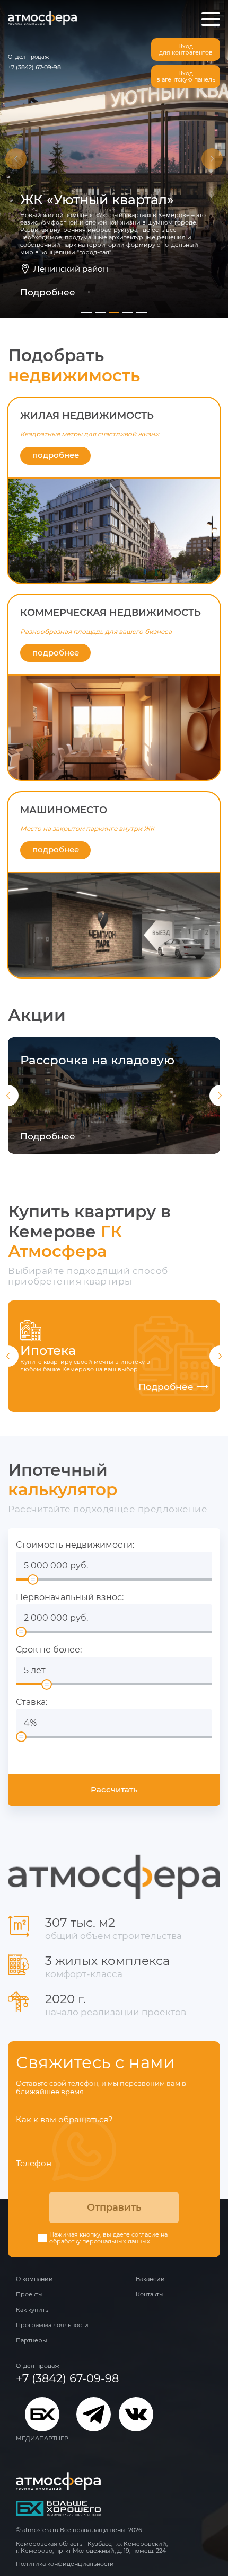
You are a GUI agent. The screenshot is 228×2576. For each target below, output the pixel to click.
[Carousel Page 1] (86, 313)
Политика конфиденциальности (65, 2564)
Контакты (150, 2294)
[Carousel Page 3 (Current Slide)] (114, 313)
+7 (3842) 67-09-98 (34, 67)
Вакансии (150, 2279)
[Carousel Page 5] (142, 313)
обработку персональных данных (100, 2242)
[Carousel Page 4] (128, 313)
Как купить (32, 2310)
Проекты (29, 2294)
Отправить (114, 2207)
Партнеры (32, 2340)
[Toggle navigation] (211, 19)
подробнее (56, 455)
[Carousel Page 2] (100, 313)
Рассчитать (114, 1789)
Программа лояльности (52, 2325)
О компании (34, 2279)
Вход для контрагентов (186, 50)
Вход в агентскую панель (186, 77)
